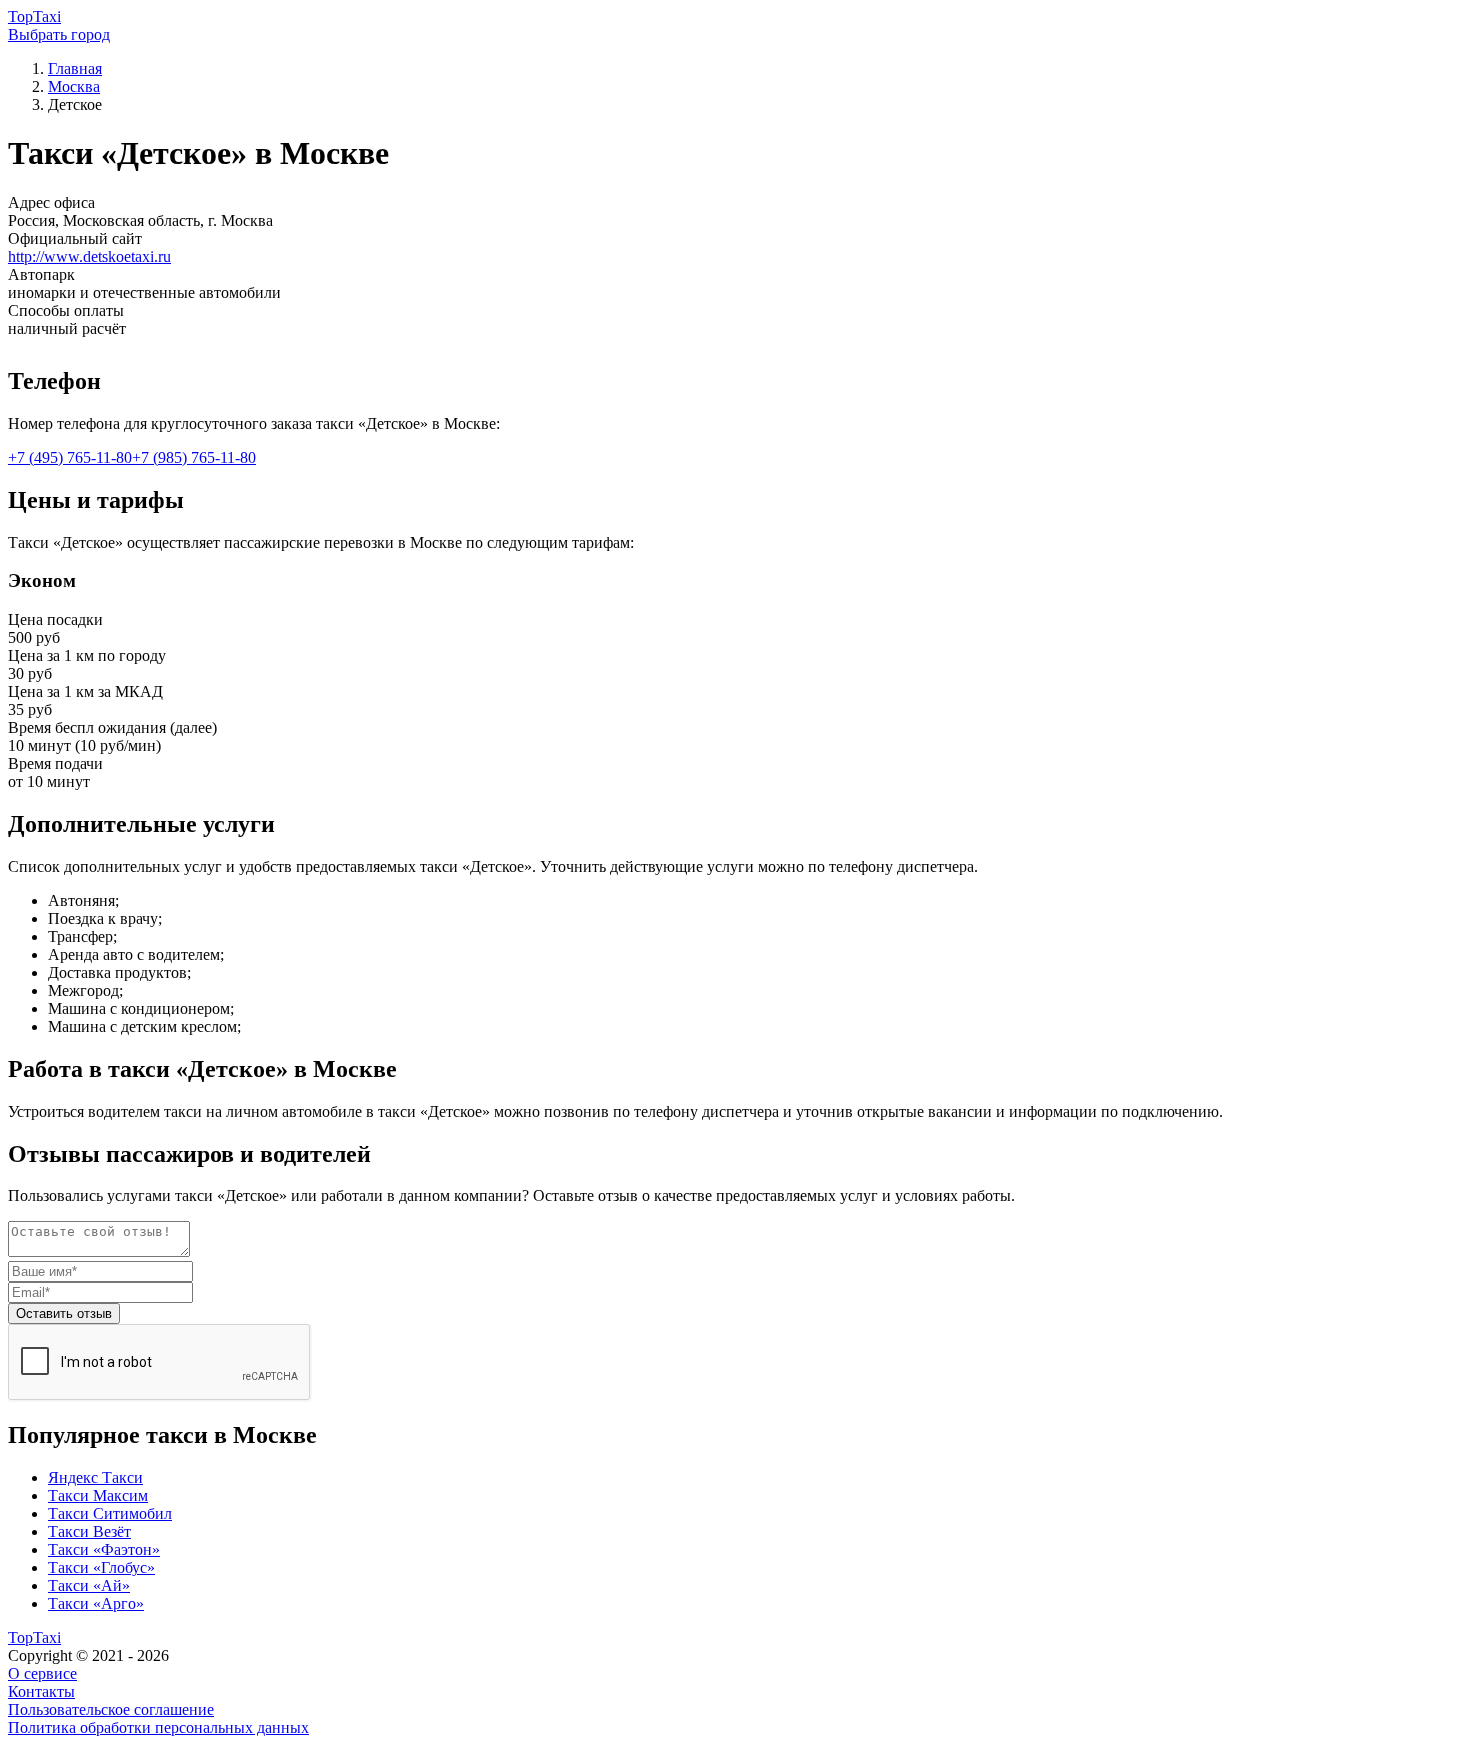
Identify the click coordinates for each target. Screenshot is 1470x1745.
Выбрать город (59, 34)
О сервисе (42, 1673)
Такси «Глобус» (101, 1567)
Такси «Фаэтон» (104, 1549)
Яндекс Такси (95, 1477)
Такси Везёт (89, 1531)
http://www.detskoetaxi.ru (89, 256)
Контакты (41, 1691)
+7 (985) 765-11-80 (194, 457)
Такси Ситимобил (110, 1513)
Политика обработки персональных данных (158, 1727)
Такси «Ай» (89, 1585)
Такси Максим (98, 1495)
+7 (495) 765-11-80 (70, 457)
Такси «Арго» (96, 1603)
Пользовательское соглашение (111, 1709)
